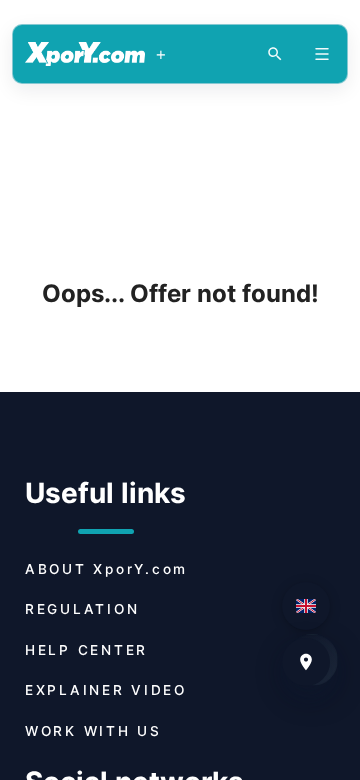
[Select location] (306, 662)
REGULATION (82, 609)
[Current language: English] (306, 606)
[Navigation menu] (322, 54)
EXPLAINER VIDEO (106, 690)
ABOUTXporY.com (106, 569)
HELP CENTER (86, 650)
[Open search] (275, 54)
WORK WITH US (93, 731)
